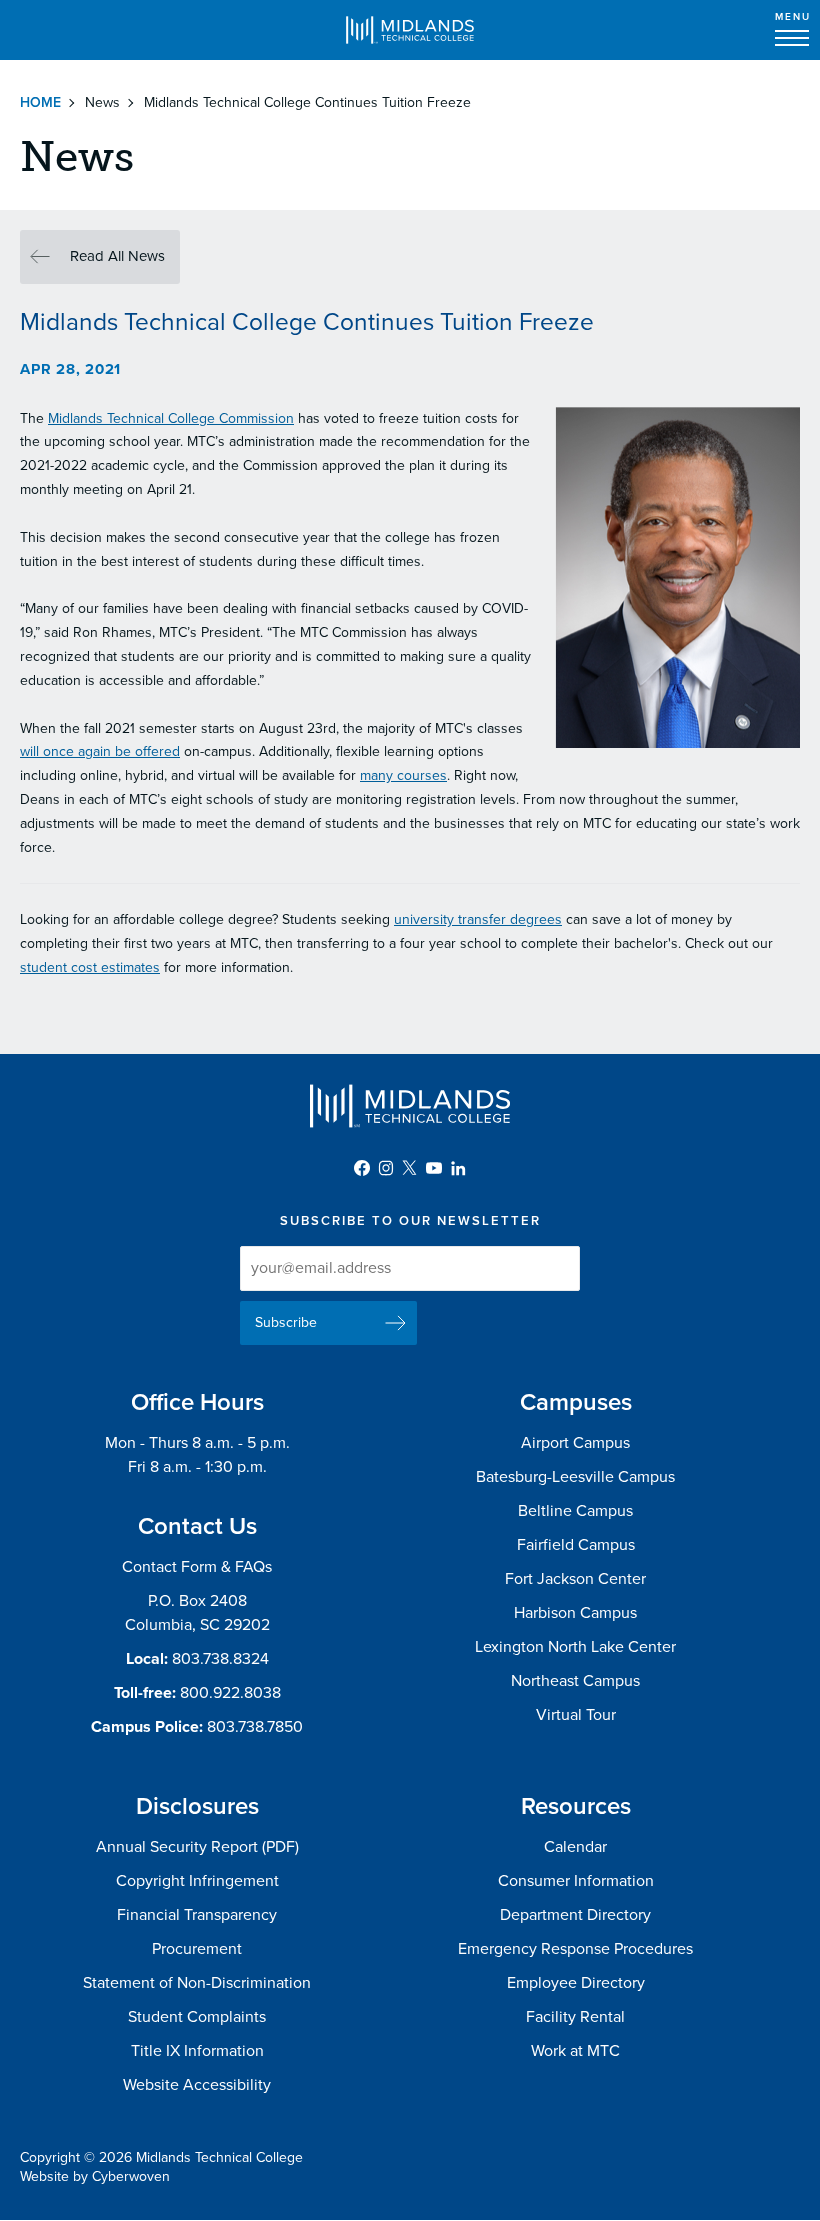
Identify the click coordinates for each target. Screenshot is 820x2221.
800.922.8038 (230, 1693)
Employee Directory (576, 1983)
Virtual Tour (576, 1715)
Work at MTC (575, 2051)
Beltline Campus (575, 1511)
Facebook (362, 1168)
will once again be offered (100, 751)
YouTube (434, 1168)
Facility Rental (575, 2017)
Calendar (575, 1847)
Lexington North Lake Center (575, 1647)
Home (40, 102)
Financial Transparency (197, 1915)
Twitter (410, 1168)
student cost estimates (90, 967)
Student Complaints (197, 2017)
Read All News (117, 256)
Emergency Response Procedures (575, 1949)
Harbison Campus (575, 1613)
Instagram (386, 1168)
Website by (95, 2176)
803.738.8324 (220, 1659)
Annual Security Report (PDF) (197, 1847)
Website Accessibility (197, 2085)
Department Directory (575, 1915)
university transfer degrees (478, 919)
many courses (403, 775)
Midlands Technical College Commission (171, 418)
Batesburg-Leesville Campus (575, 1477)
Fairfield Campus (576, 1545)
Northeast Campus (575, 1681)
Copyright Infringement (197, 1881)
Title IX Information (197, 2051)
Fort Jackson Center (575, 1579)
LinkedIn (458, 1168)
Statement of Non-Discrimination (197, 1983)
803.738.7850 (255, 1727)
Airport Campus (575, 1443)
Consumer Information (576, 1881)
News (102, 102)
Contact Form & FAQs (197, 1567)
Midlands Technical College (410, 30)
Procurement (197, 1949)
